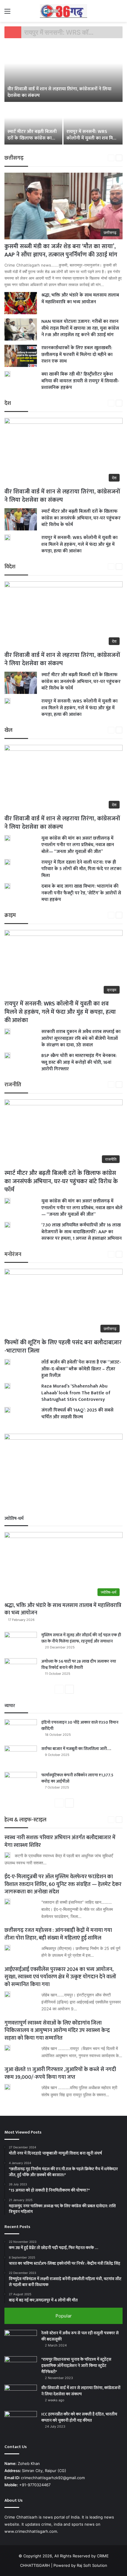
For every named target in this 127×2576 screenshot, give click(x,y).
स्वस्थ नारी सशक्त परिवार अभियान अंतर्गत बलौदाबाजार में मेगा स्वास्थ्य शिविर (60, 1841)
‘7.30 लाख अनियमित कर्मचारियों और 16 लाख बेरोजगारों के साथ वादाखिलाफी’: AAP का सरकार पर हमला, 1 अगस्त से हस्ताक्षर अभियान (82, 1232)
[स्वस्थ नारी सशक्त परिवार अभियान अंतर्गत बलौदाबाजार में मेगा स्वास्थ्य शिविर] (7, 1855)
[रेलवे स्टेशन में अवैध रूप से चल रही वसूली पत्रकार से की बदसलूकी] (21, 2341)
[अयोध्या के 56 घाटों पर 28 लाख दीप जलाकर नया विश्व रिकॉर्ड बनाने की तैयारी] (21, 1669)
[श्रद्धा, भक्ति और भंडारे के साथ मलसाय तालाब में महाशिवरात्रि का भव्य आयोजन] (21, 303)
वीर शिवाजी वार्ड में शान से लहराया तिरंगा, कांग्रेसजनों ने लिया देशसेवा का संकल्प (59, 92)
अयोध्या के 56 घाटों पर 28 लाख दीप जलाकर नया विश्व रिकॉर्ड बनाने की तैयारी (79, 1664)
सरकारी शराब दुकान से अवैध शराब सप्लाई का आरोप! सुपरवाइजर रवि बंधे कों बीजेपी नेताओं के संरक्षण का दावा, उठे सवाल (81, 1038)
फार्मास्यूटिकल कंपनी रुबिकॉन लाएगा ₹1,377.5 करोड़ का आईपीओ (77, 1778)
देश (8, 403)
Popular (64, 2316)
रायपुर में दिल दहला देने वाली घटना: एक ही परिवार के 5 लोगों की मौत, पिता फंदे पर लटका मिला (81, 869)
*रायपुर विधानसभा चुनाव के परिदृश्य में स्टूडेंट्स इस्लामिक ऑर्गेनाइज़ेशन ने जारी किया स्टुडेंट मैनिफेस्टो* (76, 2366)
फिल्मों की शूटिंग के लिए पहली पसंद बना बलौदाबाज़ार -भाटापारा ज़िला (63, 1347)
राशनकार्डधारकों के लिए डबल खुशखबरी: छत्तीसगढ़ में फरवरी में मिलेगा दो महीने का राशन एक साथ (77, 355)
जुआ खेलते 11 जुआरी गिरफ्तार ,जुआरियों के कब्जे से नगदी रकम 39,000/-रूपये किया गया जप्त (60, 2073)
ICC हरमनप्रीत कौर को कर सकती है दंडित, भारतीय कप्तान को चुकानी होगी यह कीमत (79, 2417)
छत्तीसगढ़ (14, 158)
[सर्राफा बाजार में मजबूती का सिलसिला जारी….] (21, 1757)
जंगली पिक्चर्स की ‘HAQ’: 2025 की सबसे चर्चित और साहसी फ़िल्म (77, 1413)
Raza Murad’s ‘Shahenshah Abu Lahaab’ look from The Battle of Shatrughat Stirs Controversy (76, 1393)
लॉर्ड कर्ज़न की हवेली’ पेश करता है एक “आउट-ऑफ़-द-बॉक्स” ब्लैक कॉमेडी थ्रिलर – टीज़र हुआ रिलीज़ (81, 1369)
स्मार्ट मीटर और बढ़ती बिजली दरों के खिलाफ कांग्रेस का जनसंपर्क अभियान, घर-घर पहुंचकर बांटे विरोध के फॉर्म (32, 142)
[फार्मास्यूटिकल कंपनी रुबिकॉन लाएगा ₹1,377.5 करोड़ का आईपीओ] (21, 1783)
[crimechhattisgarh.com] (63, 11)
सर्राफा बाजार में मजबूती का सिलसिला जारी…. (76, 1749)
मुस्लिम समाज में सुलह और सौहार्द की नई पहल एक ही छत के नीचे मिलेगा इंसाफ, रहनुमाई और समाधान (81, 1638)
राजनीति (13, 1085)
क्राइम (10, 915)
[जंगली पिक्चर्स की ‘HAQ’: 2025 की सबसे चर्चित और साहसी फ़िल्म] (7, 1410)
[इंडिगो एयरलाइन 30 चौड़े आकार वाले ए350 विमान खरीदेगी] (21, 1730)
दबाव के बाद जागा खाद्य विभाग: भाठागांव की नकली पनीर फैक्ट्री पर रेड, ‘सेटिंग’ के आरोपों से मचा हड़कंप (81, 893)
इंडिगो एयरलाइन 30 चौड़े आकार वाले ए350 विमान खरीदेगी (80, 1725)
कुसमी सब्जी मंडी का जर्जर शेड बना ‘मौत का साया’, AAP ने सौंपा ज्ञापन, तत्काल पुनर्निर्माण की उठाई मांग (61, 251)
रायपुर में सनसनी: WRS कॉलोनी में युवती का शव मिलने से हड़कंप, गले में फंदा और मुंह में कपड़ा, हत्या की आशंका (93, 142)
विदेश (10, 567)
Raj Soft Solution (92, 2565)
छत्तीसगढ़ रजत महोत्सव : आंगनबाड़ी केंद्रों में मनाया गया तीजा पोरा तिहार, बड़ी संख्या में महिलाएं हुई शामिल (58, 1934)
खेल (8, 730)
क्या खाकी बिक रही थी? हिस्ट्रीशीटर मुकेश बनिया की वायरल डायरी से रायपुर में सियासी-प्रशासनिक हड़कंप (80, 381)
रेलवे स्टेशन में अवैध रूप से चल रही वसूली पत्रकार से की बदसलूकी (80, 2336)
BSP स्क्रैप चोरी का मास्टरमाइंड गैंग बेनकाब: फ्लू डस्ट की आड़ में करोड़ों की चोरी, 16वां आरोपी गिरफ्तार (79, 1062)
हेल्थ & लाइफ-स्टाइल (25, 1820)
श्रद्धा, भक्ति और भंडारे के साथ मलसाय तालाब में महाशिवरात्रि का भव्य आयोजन (80, 298)
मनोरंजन (13, 1255)
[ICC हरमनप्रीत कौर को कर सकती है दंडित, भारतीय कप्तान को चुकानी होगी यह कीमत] (21, 2422)
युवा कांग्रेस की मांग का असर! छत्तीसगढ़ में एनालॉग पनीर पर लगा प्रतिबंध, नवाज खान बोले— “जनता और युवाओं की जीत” (78, 845)
